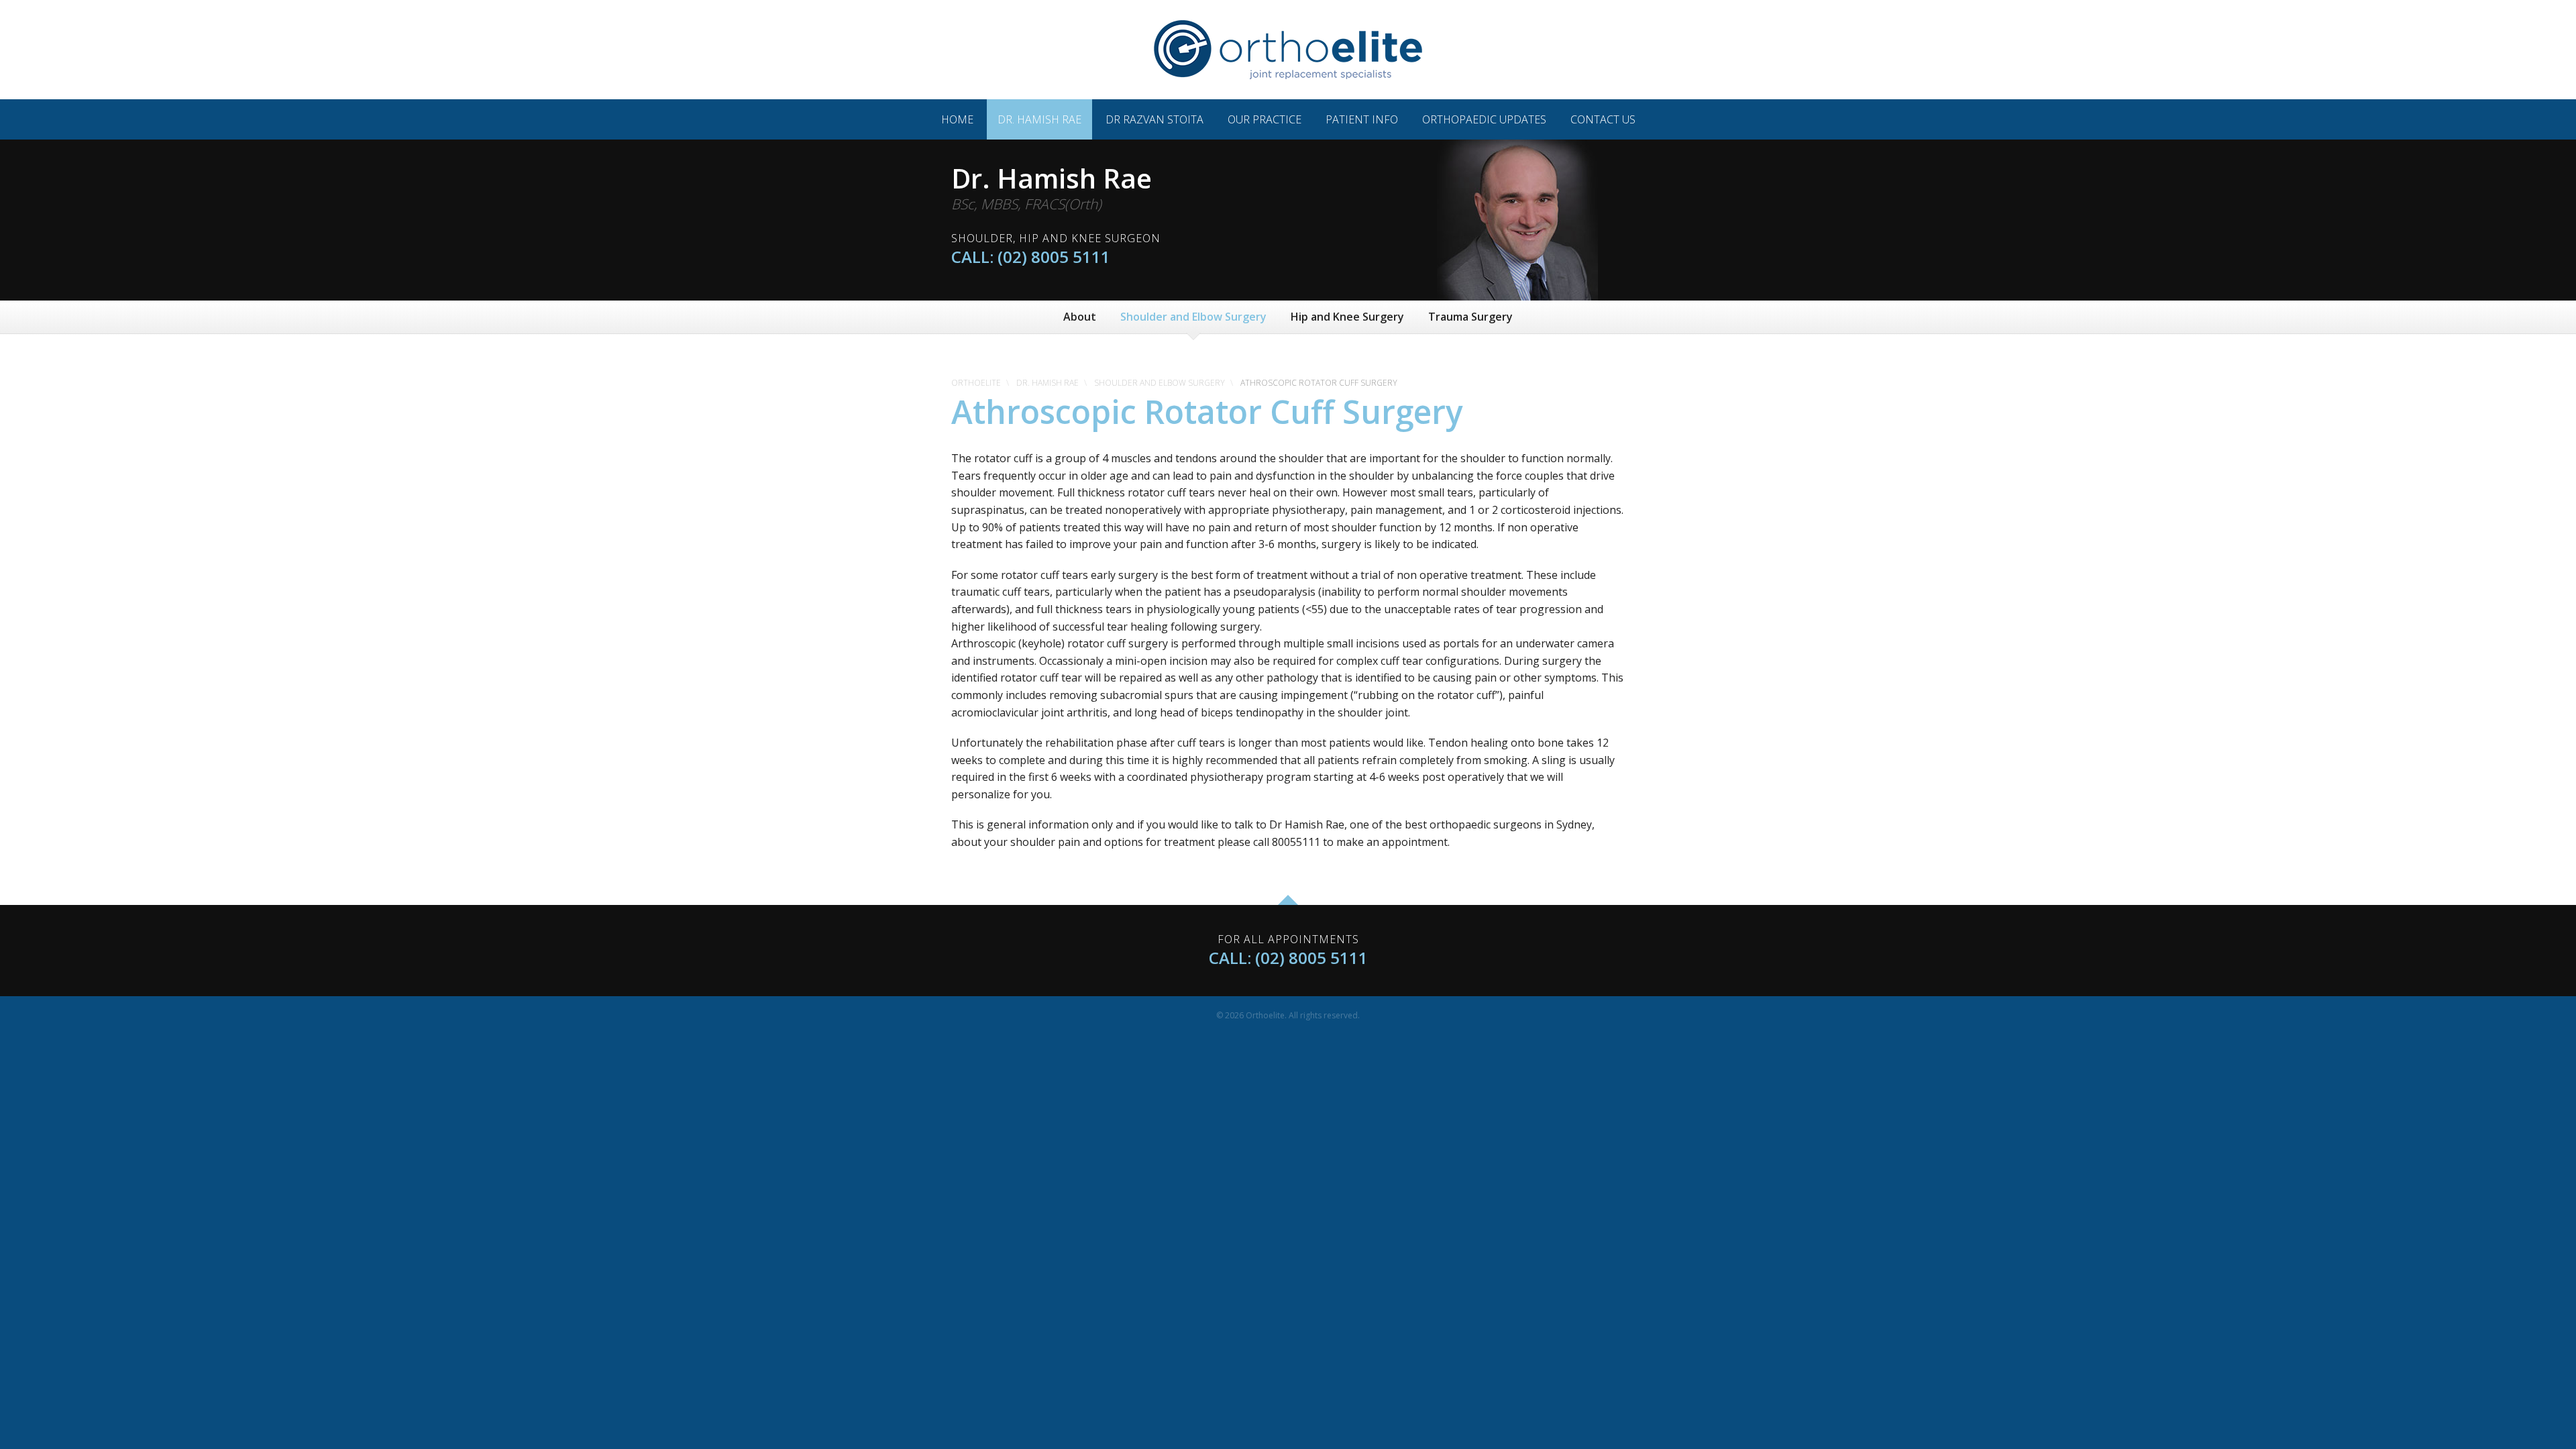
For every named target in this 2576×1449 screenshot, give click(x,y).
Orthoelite (976, 383)
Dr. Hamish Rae (1039, 119)
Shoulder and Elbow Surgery (1193, 317)
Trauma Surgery (1470, 317)
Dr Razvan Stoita (1155, 119)
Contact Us (1603, 119)
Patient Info (1362, 119)
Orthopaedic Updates (1484, 119)
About (1080, 317)
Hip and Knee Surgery (1347, 317)
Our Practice (1265, 119)
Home (957, 119)
